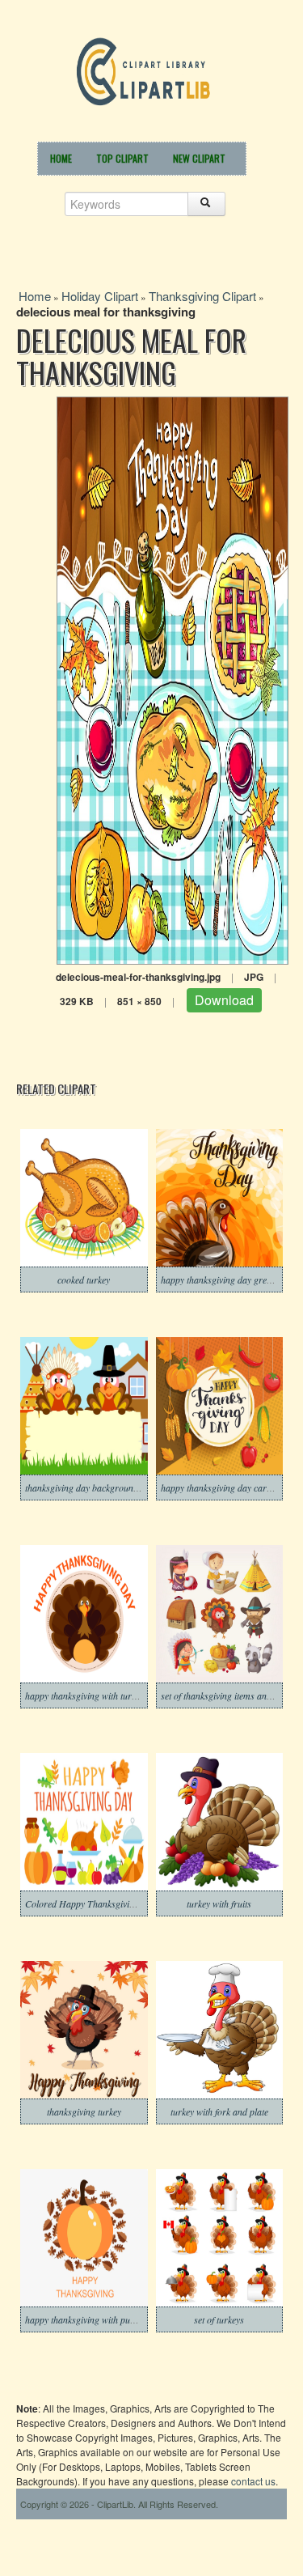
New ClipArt (199, 158)
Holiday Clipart (100, 296)
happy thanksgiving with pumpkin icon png (107, 2319)
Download (224, 1000)
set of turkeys (219, 2319)
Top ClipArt (122, 158)
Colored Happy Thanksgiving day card (100, 1903)
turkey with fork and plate (219, 2111)
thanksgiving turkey (84, 2111)
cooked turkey (84, 1280)
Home (61, 158)
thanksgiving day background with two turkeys (114, 1487)
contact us (253, 2481)
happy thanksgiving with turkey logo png (103, 1695)
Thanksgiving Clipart (202, 296)
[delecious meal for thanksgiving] (173, 679)
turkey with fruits (219, 1903)
